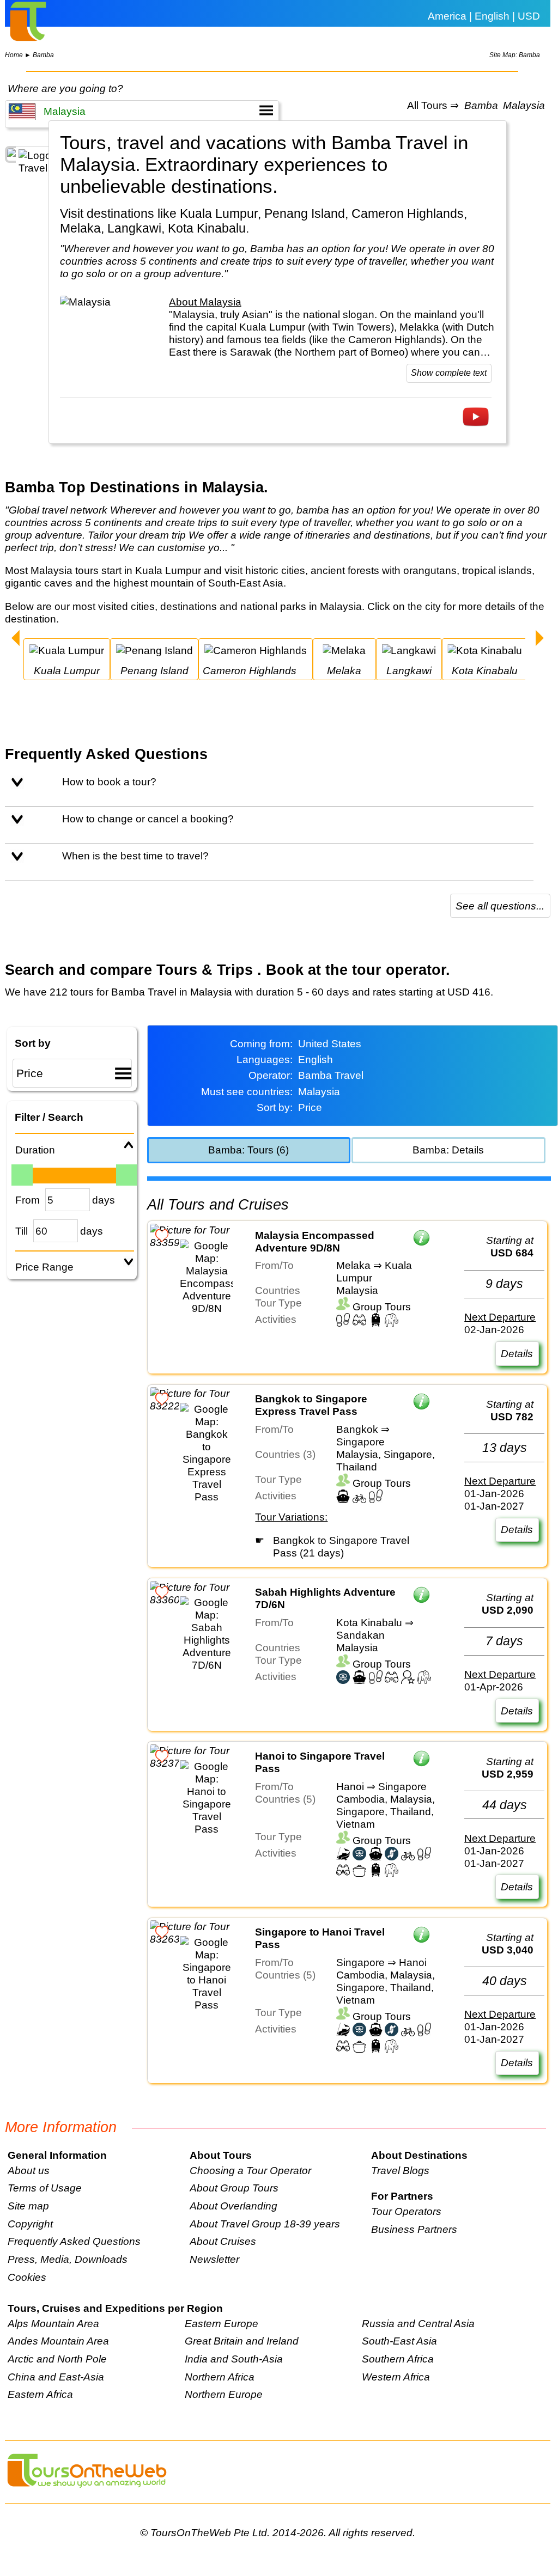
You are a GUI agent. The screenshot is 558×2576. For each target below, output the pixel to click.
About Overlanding (233, 2206)
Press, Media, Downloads (68, 2259)
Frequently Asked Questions (74, 2241)
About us (29, 2170)
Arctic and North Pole (57, 2359)
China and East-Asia (56, 2377)
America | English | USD (484, 16)
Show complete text (449, 373)
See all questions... (500, 906)
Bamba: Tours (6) (248, 1150)
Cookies (27, 2277)
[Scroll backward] (16, 639)
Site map (28, 2206)
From (28, 1200)
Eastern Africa (40, 2394)
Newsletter (214, 2259)
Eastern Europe (222, 2323)
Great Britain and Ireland (242, 2341)
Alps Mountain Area (53, 2323)
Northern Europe (224, 2394)
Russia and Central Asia (418, 2323)
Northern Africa (220, 2377)
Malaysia (524, 106)
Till (22, 1231)
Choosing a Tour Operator (250, 2170)
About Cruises (223, 2241)
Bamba (43, 55)
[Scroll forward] (540, 639)
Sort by (33, 1043)
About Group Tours (234, 2188)
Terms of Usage (45, 2188)
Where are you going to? (65, 88)
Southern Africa (398, 2359)
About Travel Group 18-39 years (265, 2224)
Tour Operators (406, 2211)
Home (14, 55)
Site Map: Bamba (515, 55)
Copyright (30, 2224)
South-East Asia (399, 2341)
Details (517, 1353)
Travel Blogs (400, 2170)
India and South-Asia (234, 2359)
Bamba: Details (448, 1150)
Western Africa (396, 2377)
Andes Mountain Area (58, 2341)
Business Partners (414, 2229)
